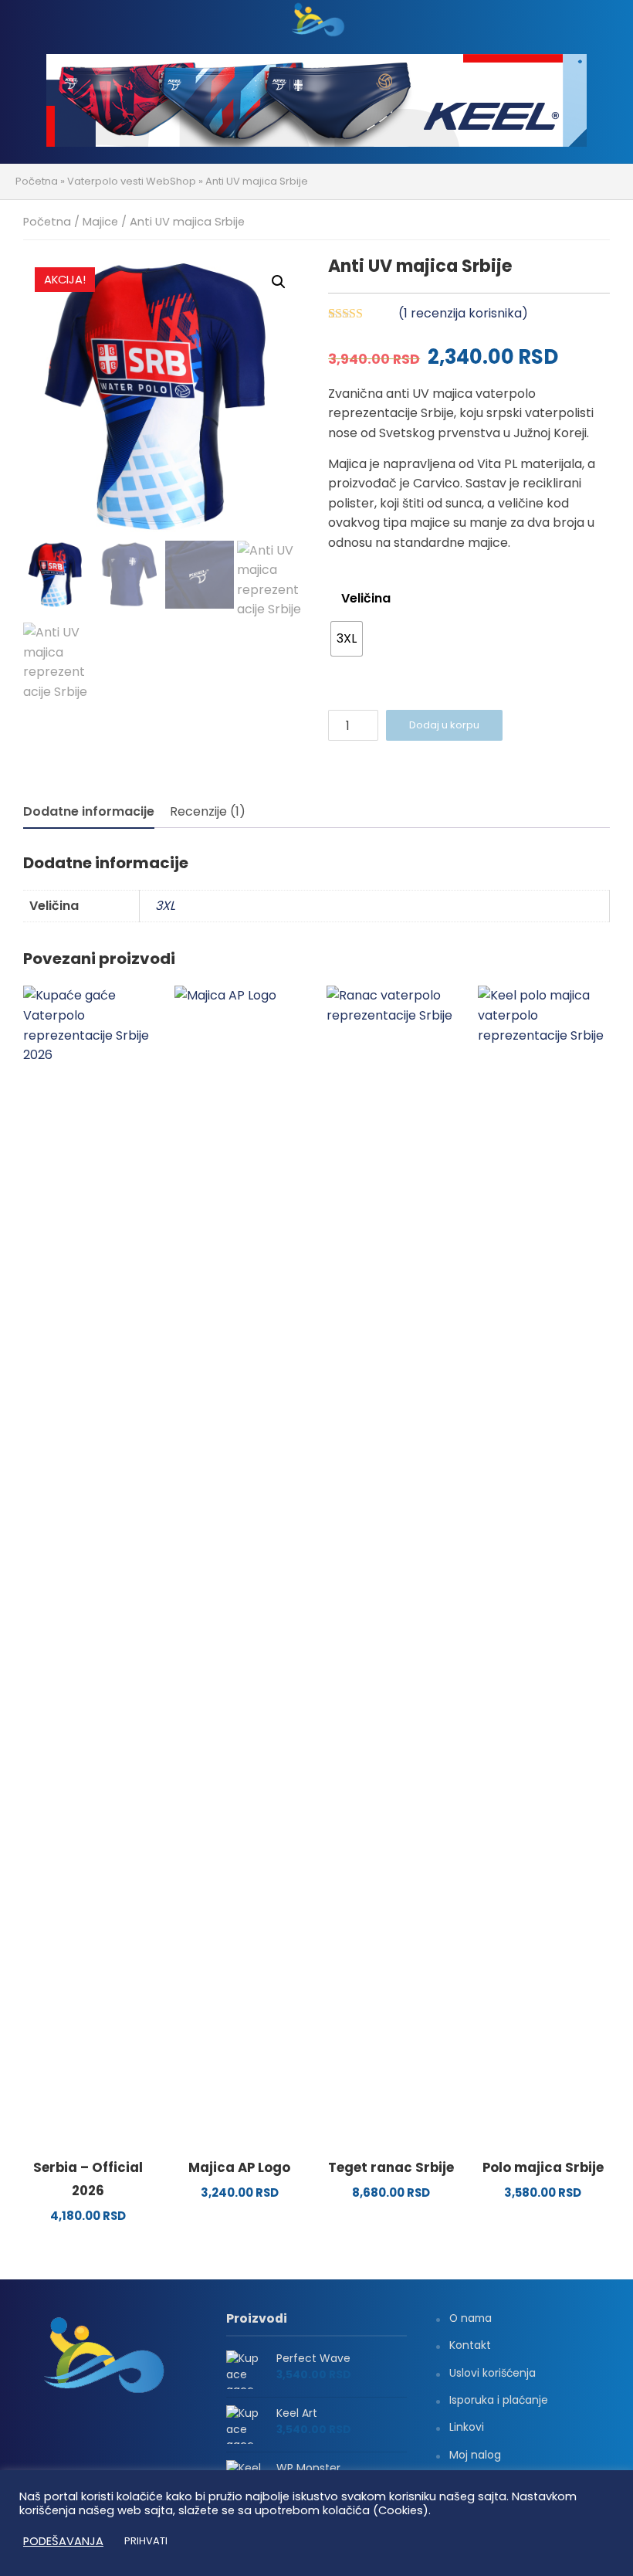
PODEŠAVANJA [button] (63, 2541)
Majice (100, 222)
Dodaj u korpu (444, 725)
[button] (279, 282)
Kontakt (470, 2345)
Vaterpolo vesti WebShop (132, 181)
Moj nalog (475, 2455)
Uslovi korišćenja (493, 2373)
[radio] (347, 639)
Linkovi (467, 2427)
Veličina (366, 598)
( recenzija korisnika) (463, 313)
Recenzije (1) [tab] (208, 811)
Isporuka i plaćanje (499, 2400)
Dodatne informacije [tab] (89, 811)
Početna (37, 181)
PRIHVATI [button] (146, 2541)
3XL (165, 906)
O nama (471, 2318)
